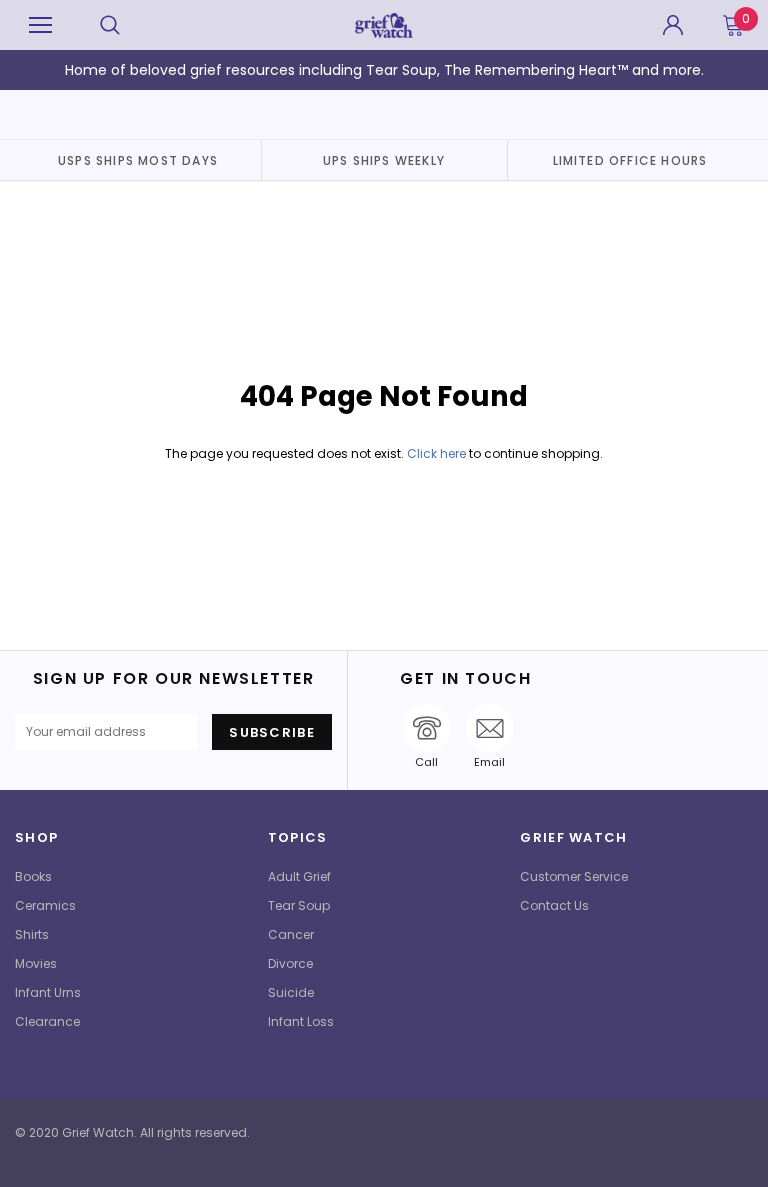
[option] (138, 160)
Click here (438, 453)
